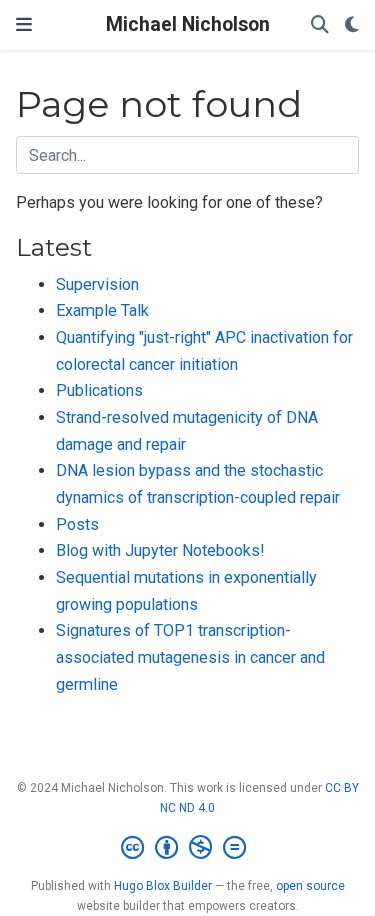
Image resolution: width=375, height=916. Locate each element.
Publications (99, 390)
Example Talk (102, 310)
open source (310, 886)
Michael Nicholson (188, 24)
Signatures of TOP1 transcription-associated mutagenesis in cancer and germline (190, 657)
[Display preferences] (352, 25)
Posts (77, 524)
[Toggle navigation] (24, 24)
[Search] (320, 25)
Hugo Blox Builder (163, 886)
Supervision (97, 284)
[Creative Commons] (187, 848)
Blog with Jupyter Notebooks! (160, 550)
